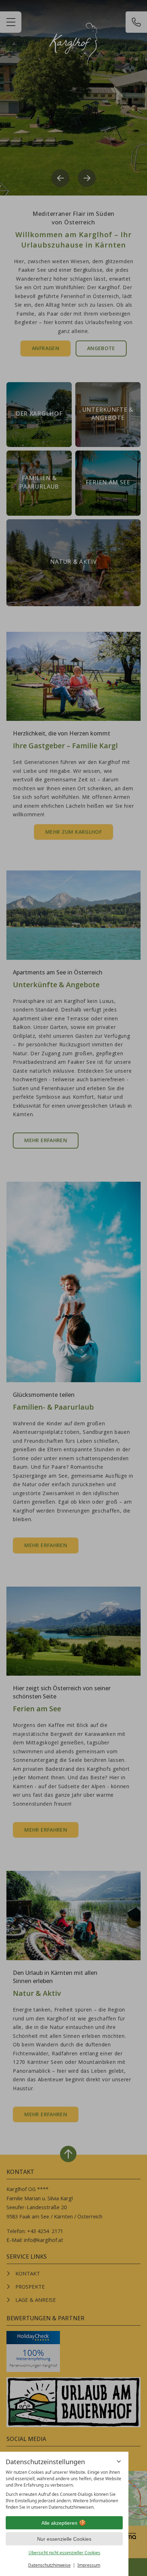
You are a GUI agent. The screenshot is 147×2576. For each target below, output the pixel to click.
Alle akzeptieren (59, 2523)
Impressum (89, 2565)
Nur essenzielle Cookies (64, 2539)
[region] (64, 2490)
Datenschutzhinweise (49, 2565)
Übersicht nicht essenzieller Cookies (64, 2553)
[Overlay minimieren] (119, 2461)
